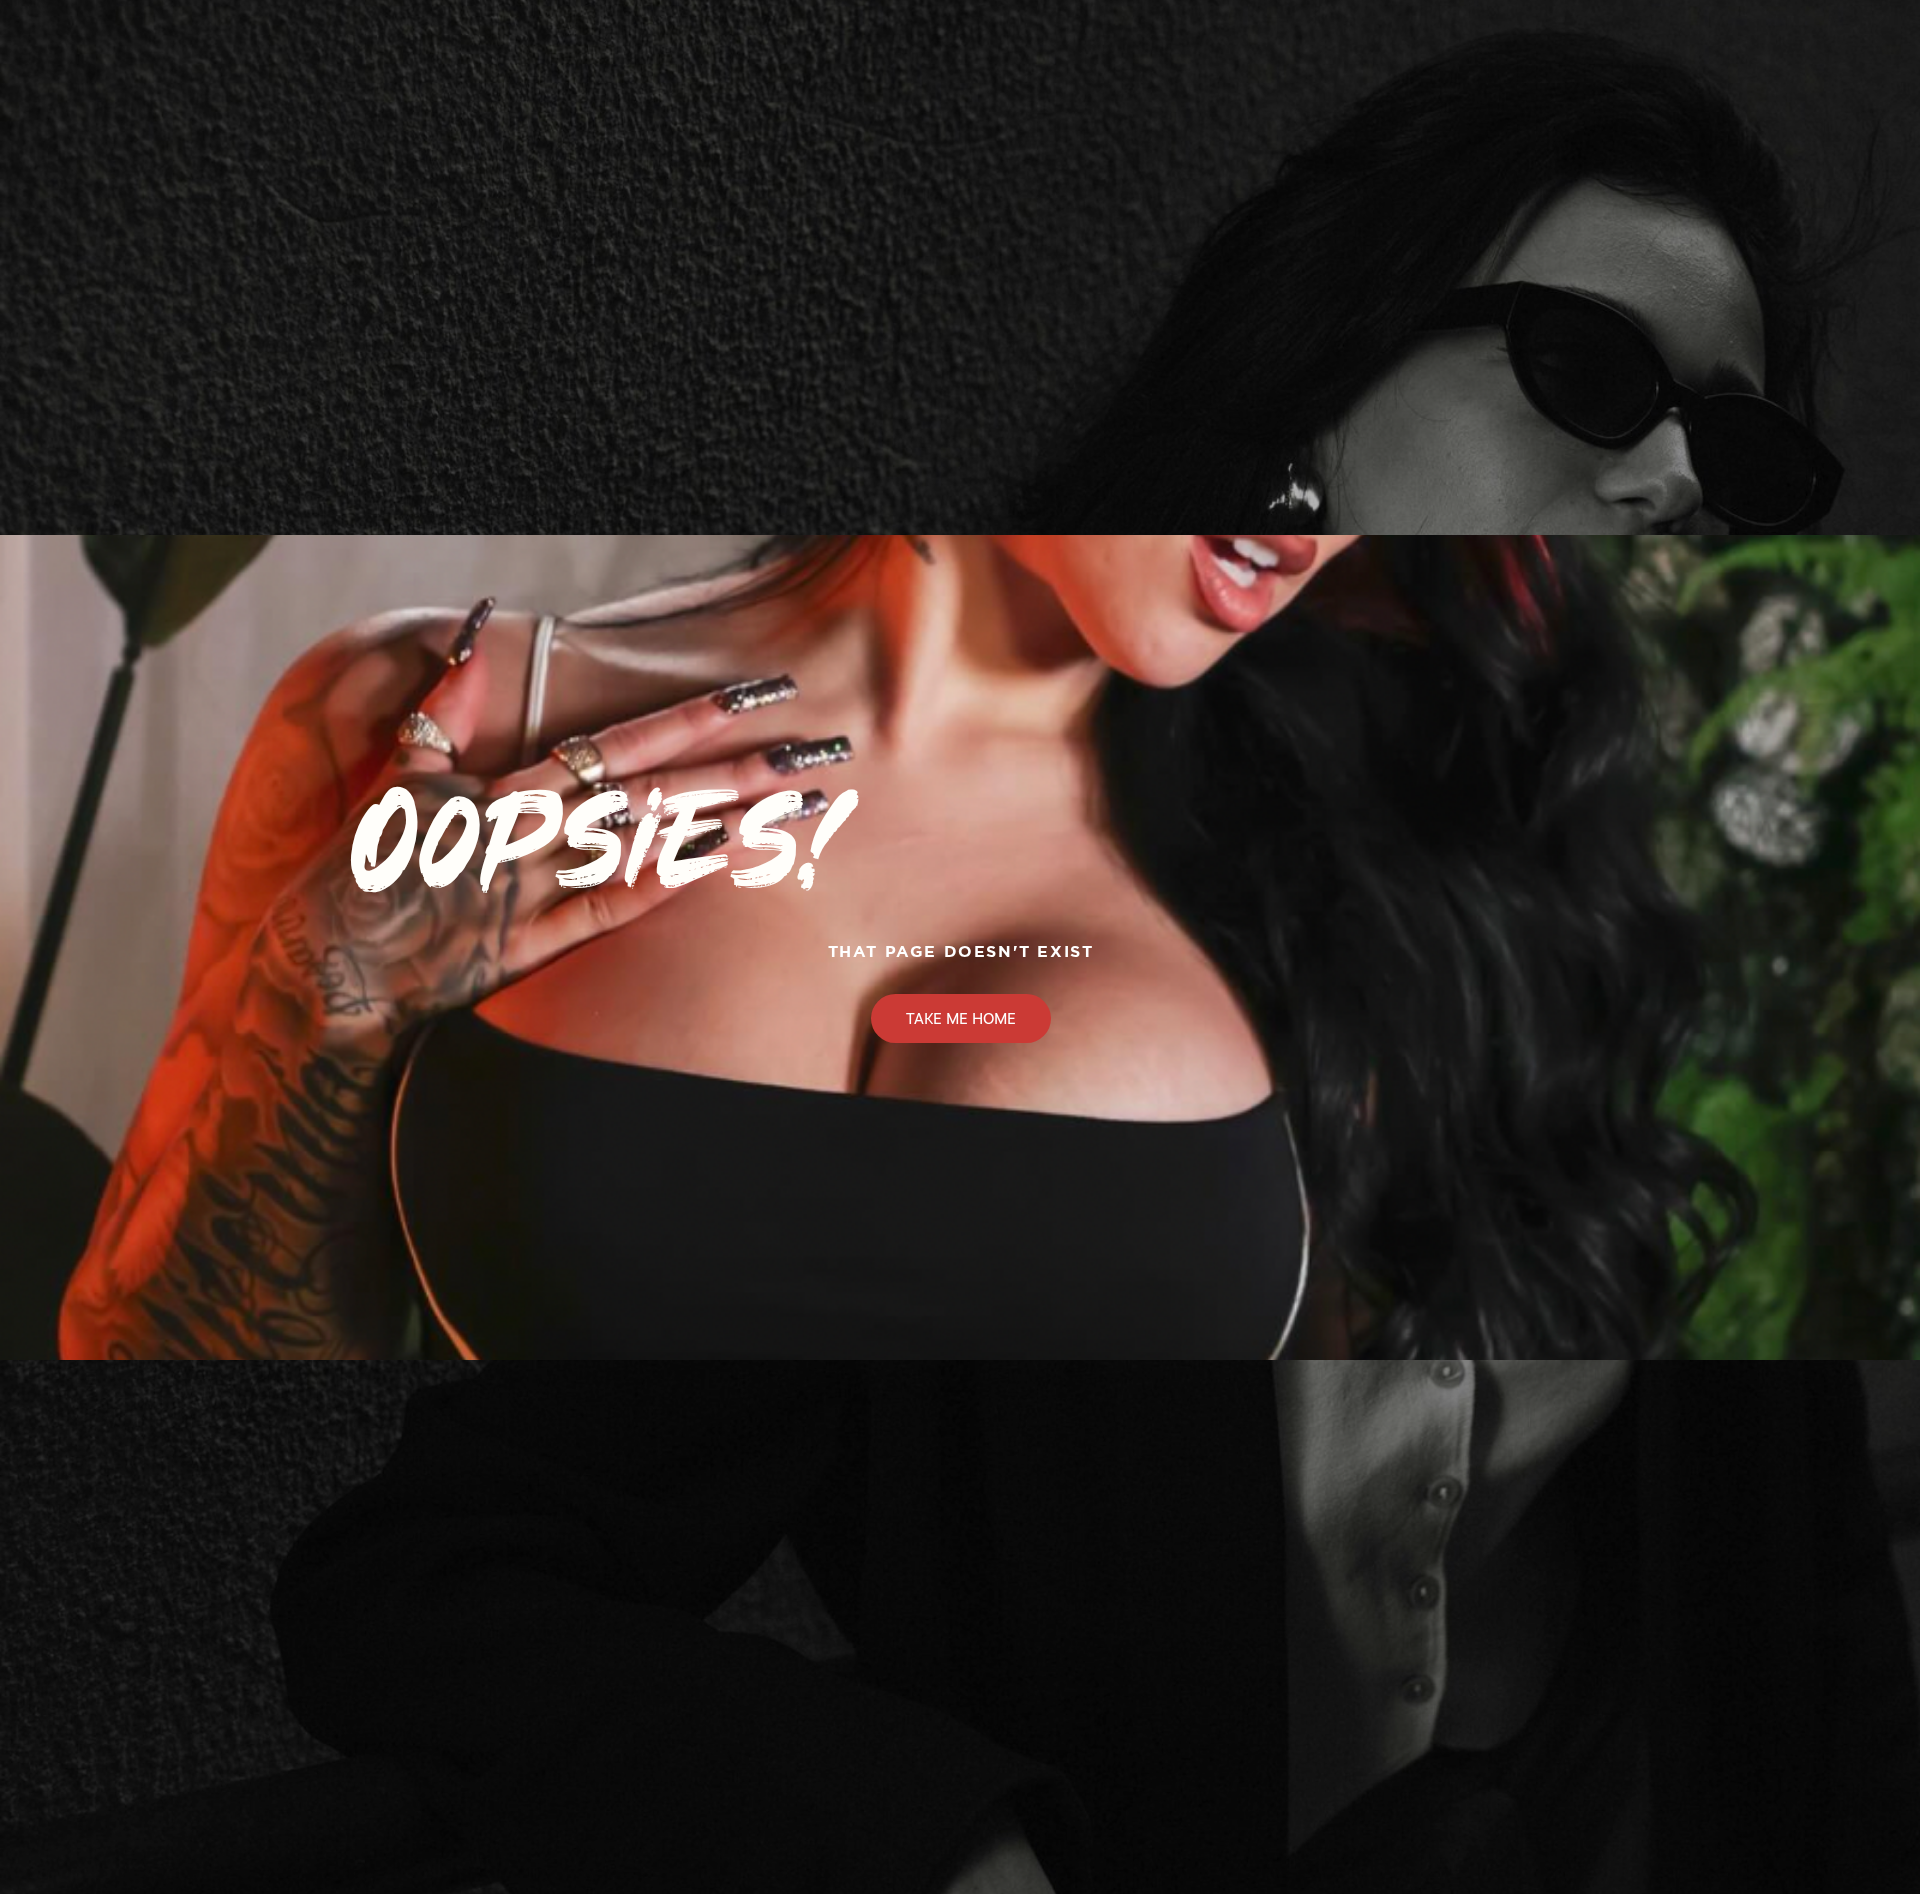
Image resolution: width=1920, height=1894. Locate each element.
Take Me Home (961, 1018)
